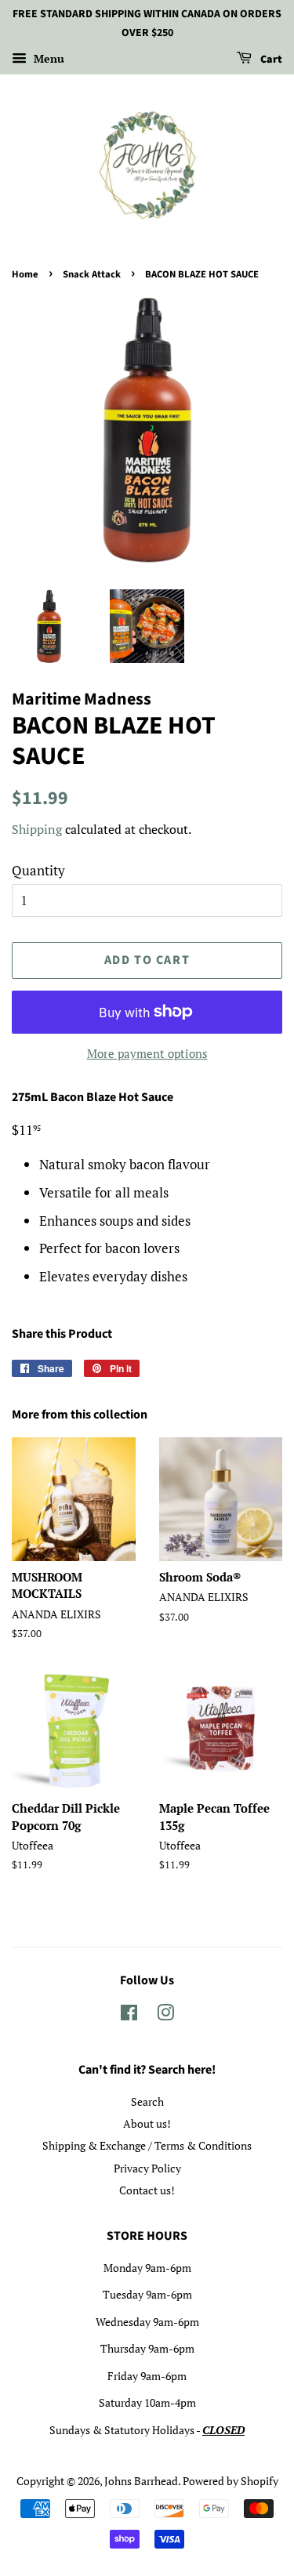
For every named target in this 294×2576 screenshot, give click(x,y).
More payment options (147, 1053)
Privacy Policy (147, 2168)
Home (25, 274)
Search (147, 2101)
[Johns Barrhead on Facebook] (129, 2015)
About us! (147, 2123)
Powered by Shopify (230, 2481)
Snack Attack (92, 274)
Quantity (38, 870)
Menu (47, 58)
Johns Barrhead (141, 2481)
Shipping (37, 829)
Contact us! (147, 2190)
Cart (270, 60)
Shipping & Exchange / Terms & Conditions (147, 2145)
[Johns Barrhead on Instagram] (165, 2015)
